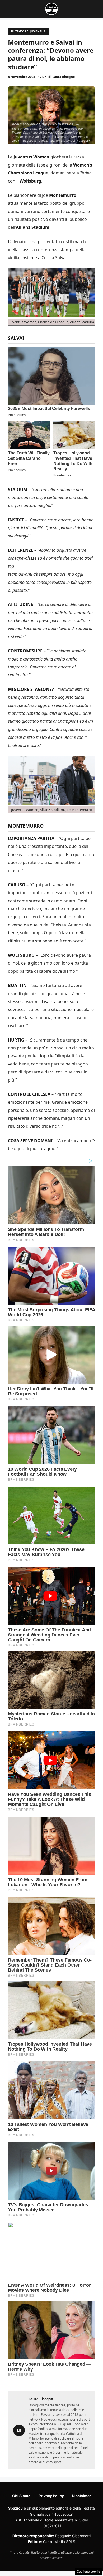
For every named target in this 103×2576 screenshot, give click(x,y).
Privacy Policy (51, 2496)
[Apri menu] (95, 9)
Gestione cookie (88, 2572)
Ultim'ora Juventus (28, 31)
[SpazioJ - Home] (51, 9)
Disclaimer (81, 2496)
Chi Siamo (21, 2496)
